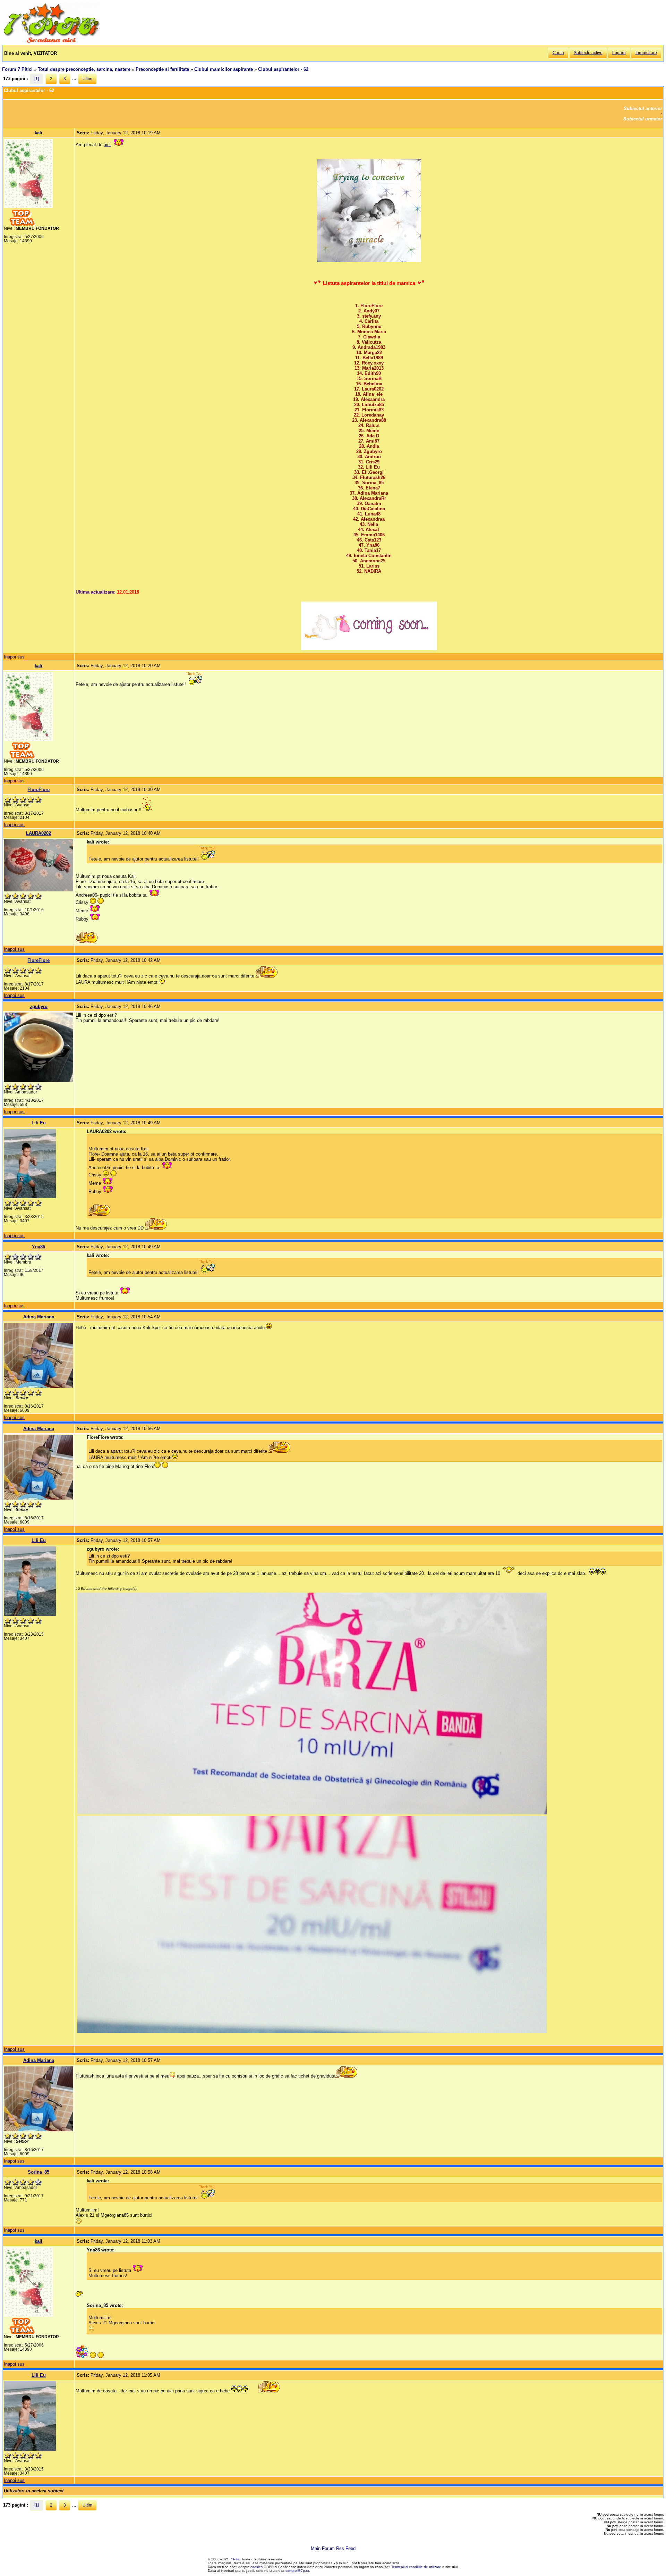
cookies (257, 2567)
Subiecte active (588, 53)
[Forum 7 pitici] (51, 42)
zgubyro (39, 1006)
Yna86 (39, 1247)
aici (107, 145)
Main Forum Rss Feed (333, 2548)
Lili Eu (39, 1123)
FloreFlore (39, 790)
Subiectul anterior (643, 108)
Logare (619, 53)
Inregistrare (646, 53)
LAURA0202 (39, 833)
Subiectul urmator (643, 119)
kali (39, 133)
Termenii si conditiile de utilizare (416, 2567)
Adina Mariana (39, 1317)
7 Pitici (235, 2559)
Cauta (558, 53)
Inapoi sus (14, 657)
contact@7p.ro (297, 2571)
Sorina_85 (39, 2172)
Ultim (87, 79)
